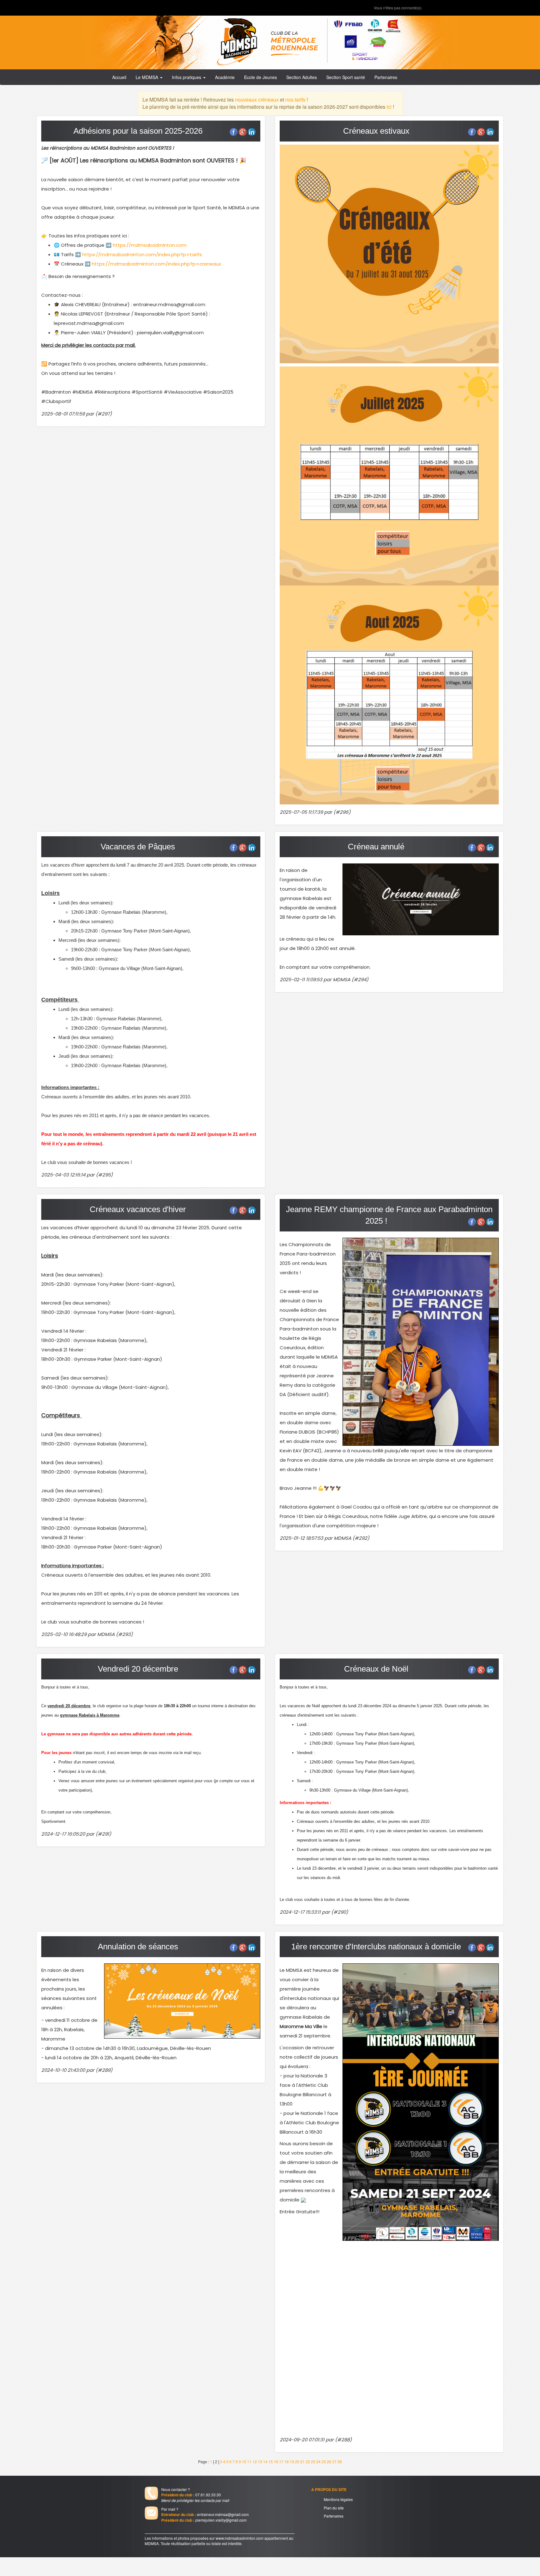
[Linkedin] (252, 132)
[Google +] (243, 132)
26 (329, 2462)
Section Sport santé (346, 77)
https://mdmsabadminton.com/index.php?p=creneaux (156, 264)
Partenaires (386, 77)
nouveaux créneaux (257, 99)
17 (281, 2462)
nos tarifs (295, 99)
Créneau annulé (376, 847)
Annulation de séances (138, 1947)
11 (249, 2462)
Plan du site (334, 2508)
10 (244, 2462)
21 (302, 2462)
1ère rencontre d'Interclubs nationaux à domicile (376, 1947)
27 (334, 2462)
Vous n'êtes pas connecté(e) (398, 8)
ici (389, 107)
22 (308, 2462)
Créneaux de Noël (376, 1669)
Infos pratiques (187, 77)
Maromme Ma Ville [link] (301, 2026)
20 (297, 2462)
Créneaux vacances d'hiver (138, 1209)
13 (260, 2462)
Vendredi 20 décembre (138, 1669)
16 (276, 2462)
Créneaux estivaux (376, 131)
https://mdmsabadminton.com (149, 245)
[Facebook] (234, 132)
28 (340, 2462)
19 (292, 2462)
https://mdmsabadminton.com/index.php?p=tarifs (142, 254)
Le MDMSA (147, 77)
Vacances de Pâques (138, 847)
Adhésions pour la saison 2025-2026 (138, 131)
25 (324, 2462)
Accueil (119, 77)
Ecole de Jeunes (260, 77)
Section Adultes (302, 77)
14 (265, 2462)
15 (271, 2462)
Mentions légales (338, 2499)
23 (313, 2462)
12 (255, 2462)
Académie (225, 77)
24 (318, 2462)
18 (287, 2462)
